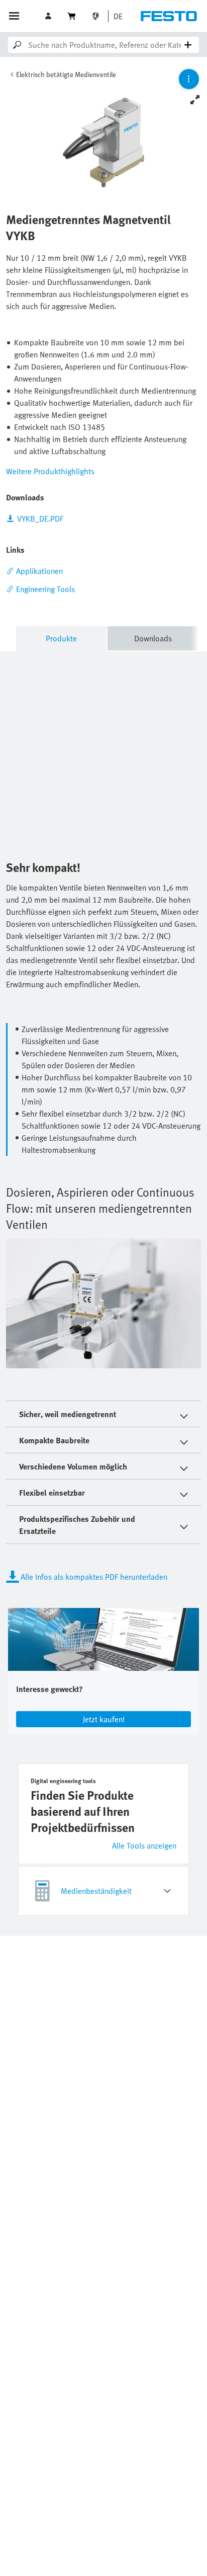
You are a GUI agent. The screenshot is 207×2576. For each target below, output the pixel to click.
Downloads (153, 638)
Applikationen (39, 571)
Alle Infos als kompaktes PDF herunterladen (94, 1577)
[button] (49, 16)
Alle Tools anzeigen (144, 1846)
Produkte (61, 638)
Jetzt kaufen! (104, 1719)
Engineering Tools (45, 589)
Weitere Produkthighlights (50, 471)
